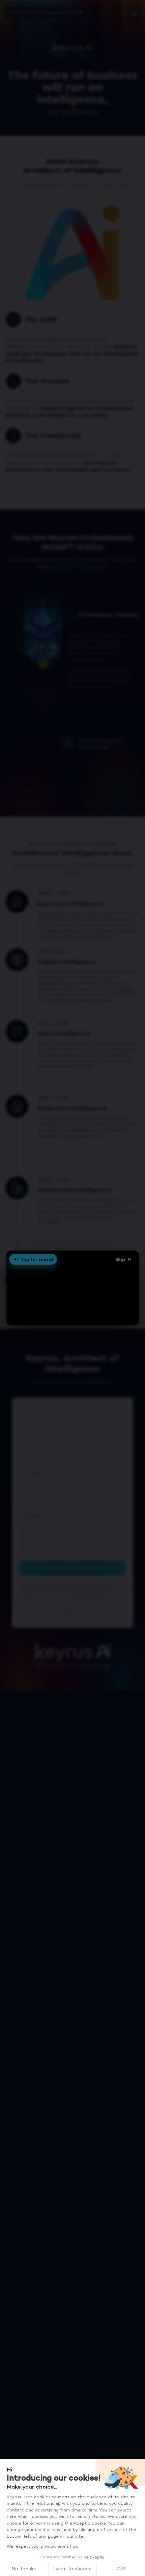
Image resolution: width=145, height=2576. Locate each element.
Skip (120, 1259)
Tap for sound (37, 1259)
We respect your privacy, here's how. (43, 2547)
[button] (72, 1288)
